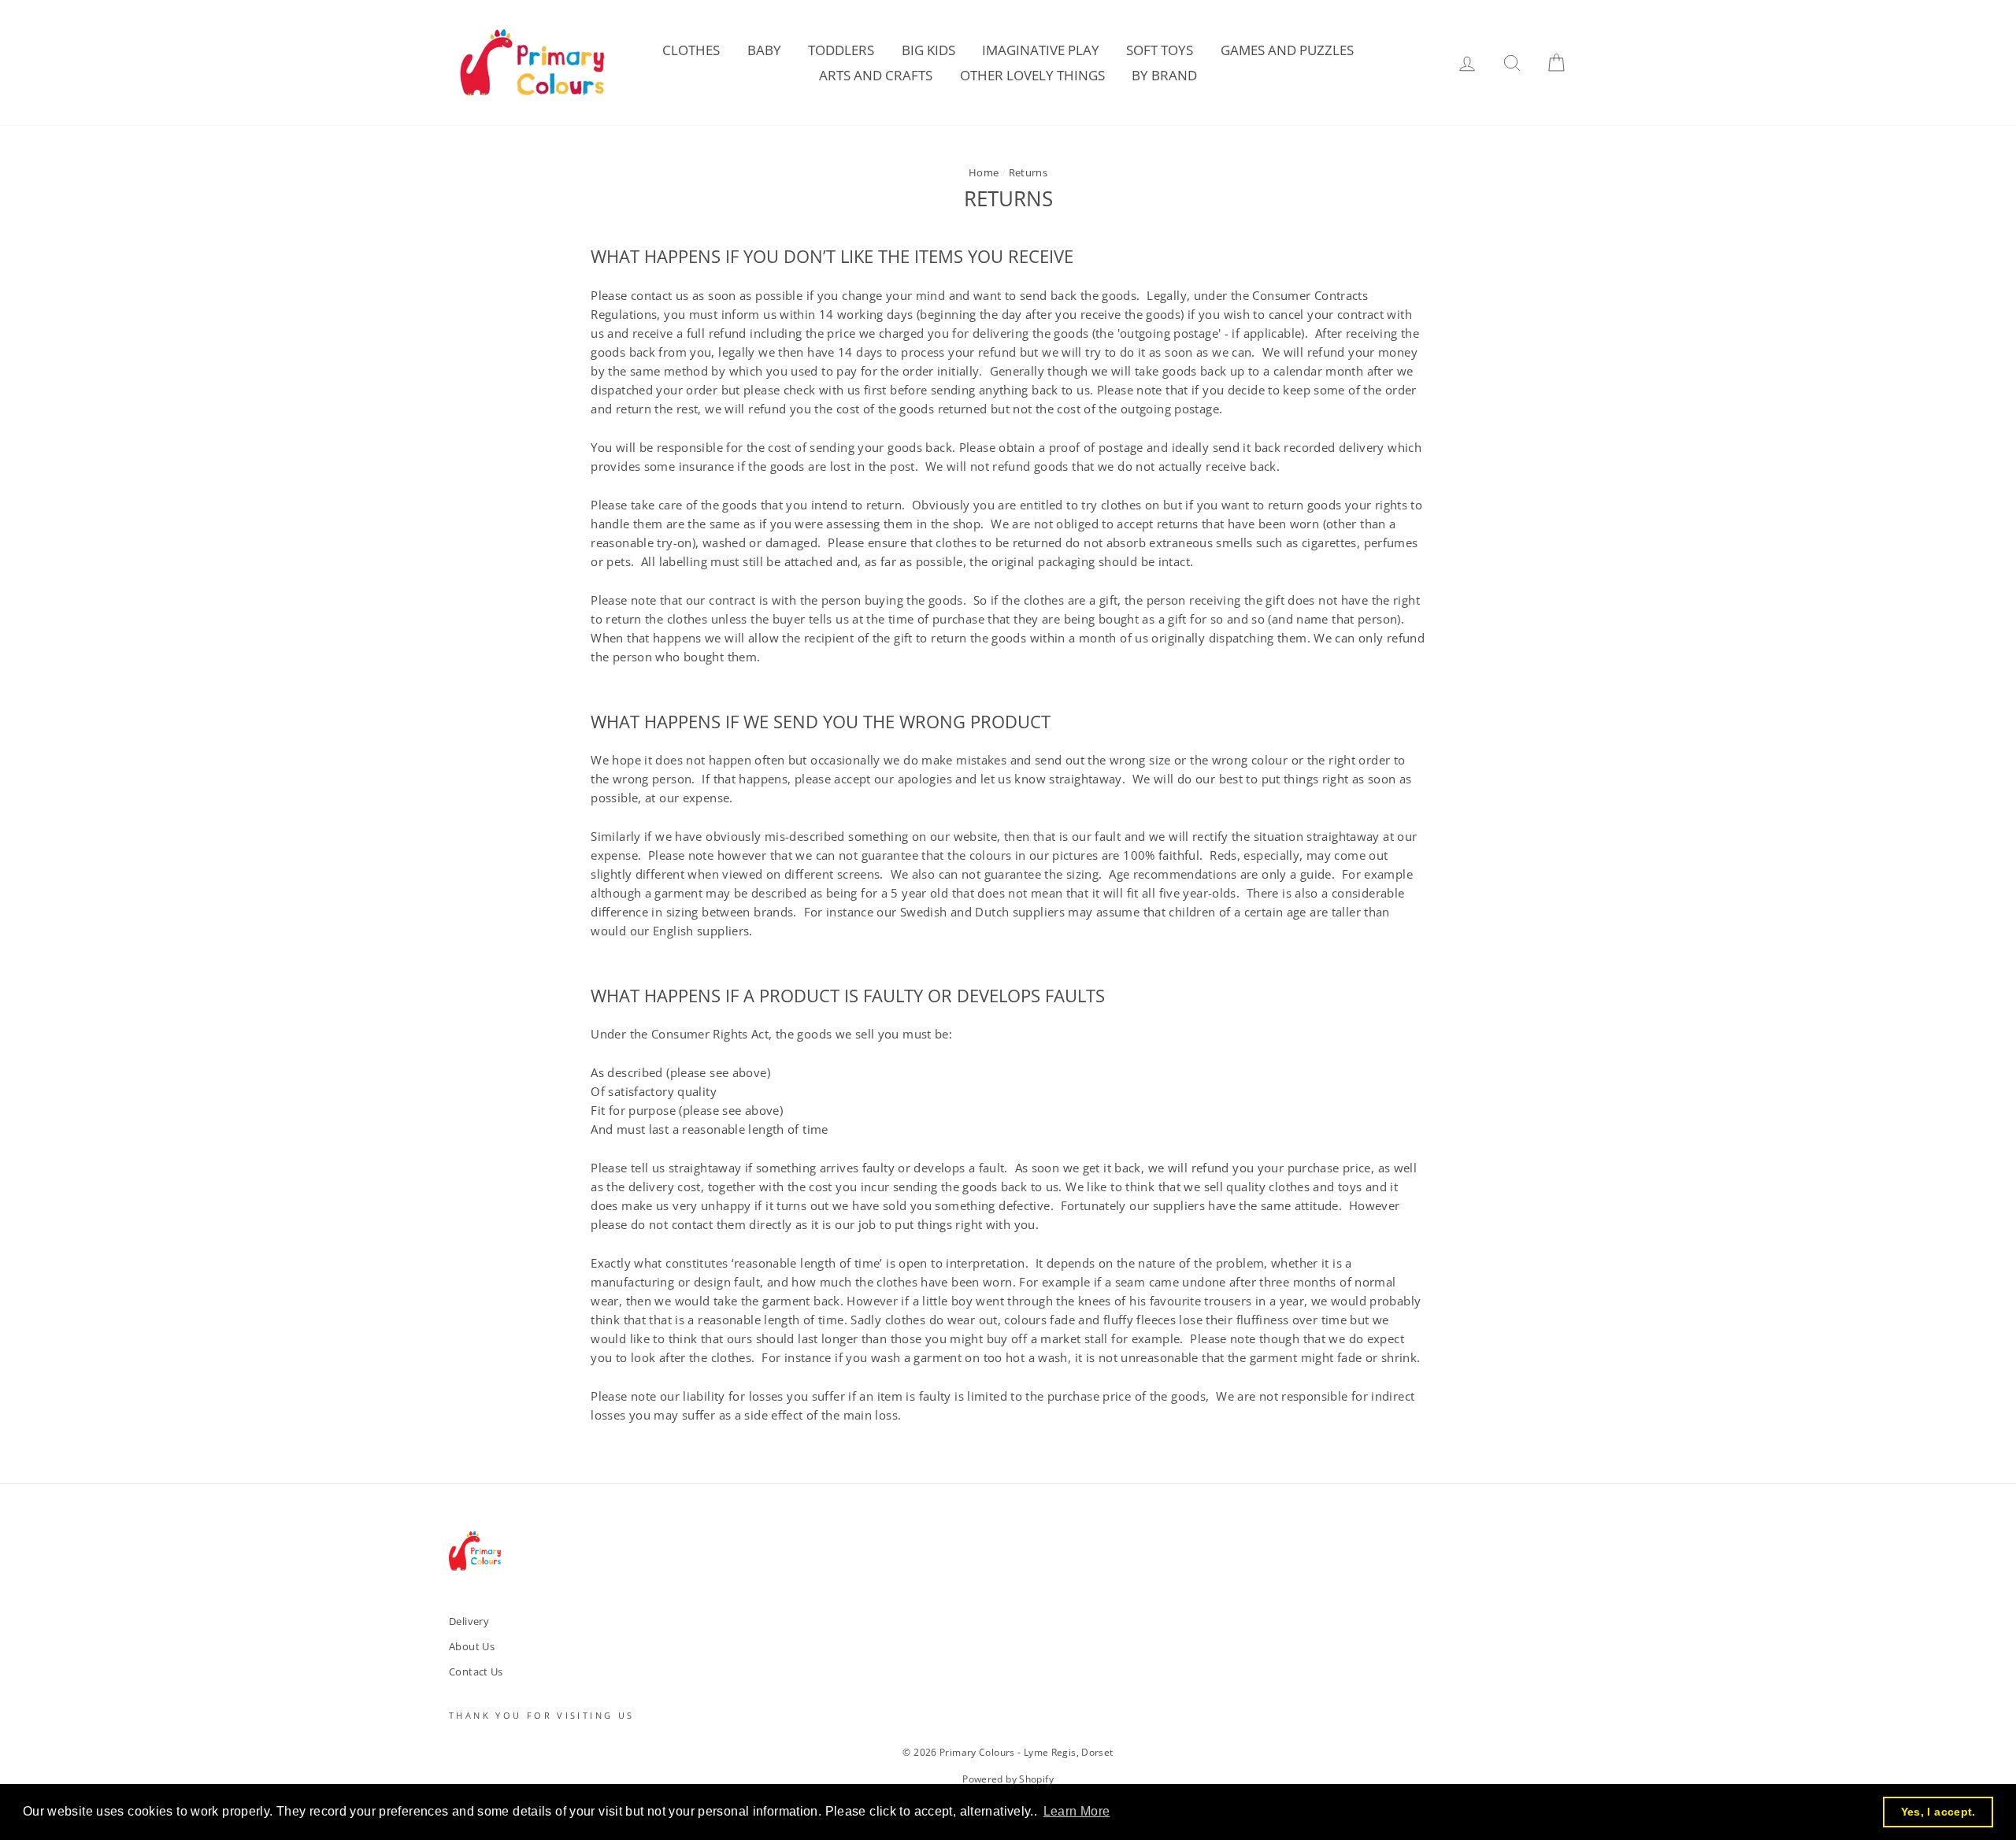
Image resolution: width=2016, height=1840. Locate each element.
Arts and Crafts (876, 75)
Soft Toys (1160, 50)
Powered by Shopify (1008, 1779)
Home (984, 172)
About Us (472, 1646)
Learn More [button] (1077, 1811)
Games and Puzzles (1287, 50)
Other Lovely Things (1032, 75)
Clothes (691, 50)
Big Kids (928, 50)
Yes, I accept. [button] (1938, 1812)
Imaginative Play (1041, 50)
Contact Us (476, 1672)
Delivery (469, 1621)
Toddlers (841, 50)
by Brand (1164, 75)
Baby (764, 50)
